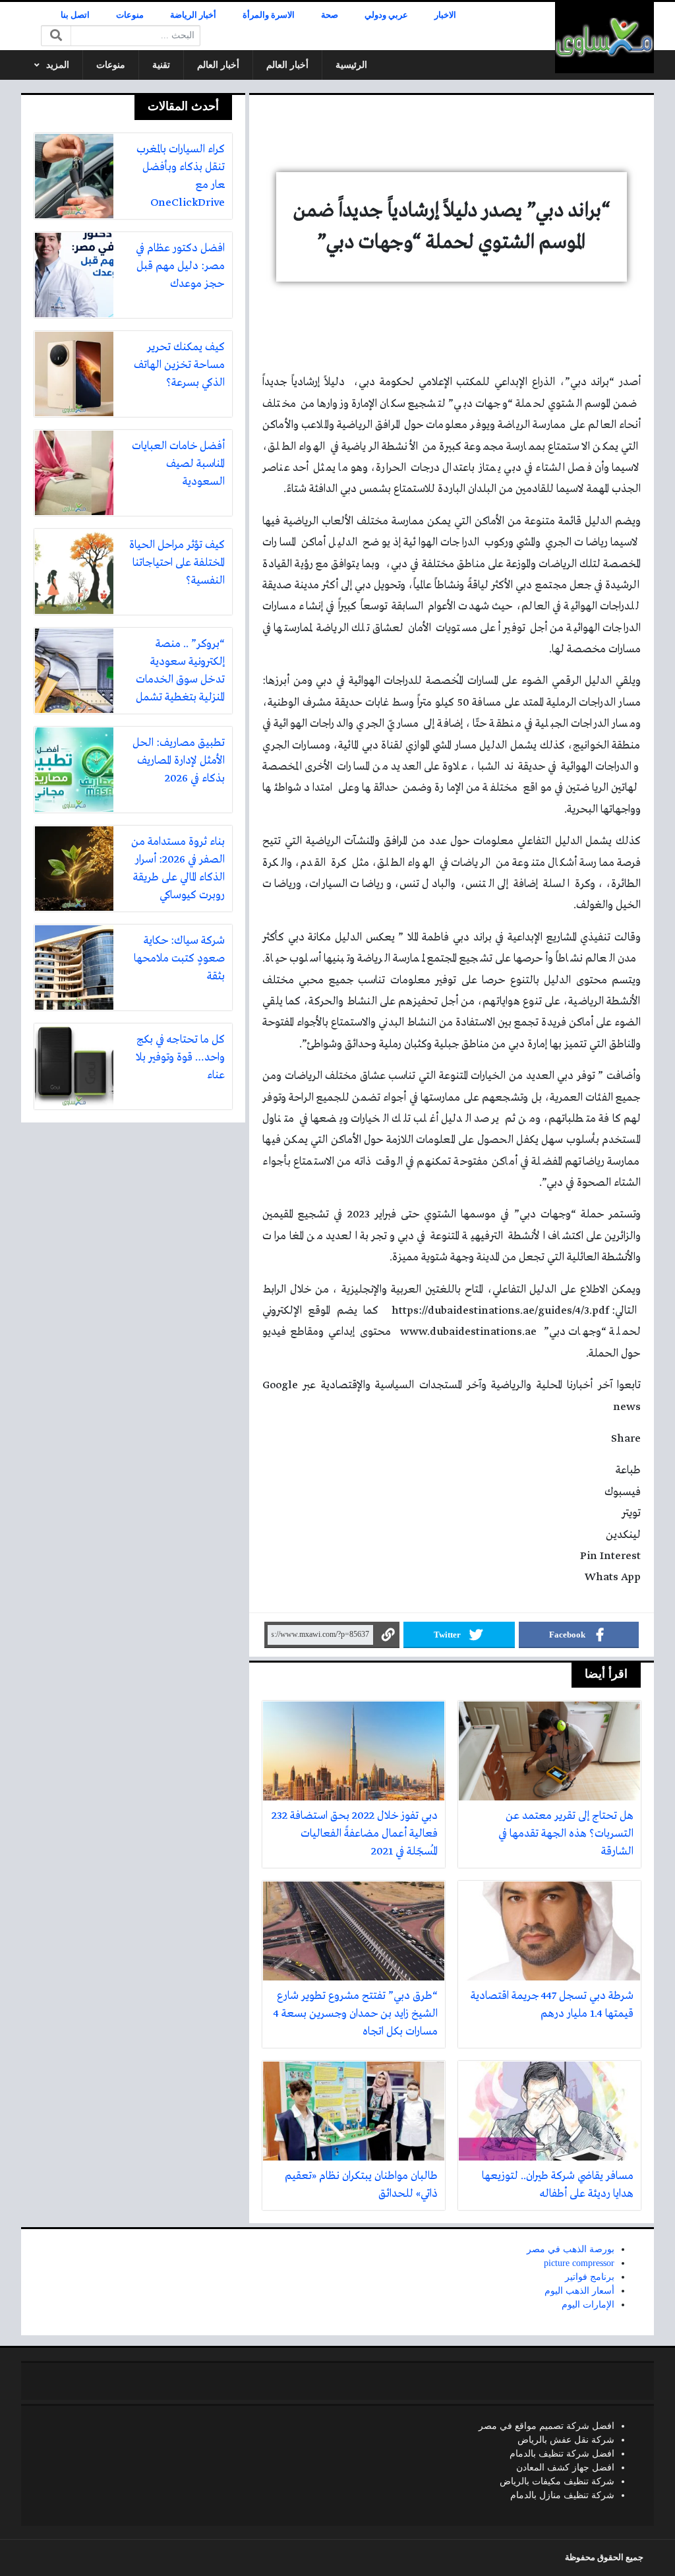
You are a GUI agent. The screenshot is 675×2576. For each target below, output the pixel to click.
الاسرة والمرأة (269, 15)
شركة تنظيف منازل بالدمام (562, 2495)
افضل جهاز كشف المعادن (565, 2468)
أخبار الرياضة (193, 15)
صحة (330, 15)
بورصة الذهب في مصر (571, 2249)
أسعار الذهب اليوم (579, 2291)
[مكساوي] (604, 38)
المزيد (58, 65)
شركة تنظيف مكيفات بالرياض (557, 2481)
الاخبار (445, 15)
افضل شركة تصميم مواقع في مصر (546, 2426)
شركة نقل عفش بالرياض (566, 2440)
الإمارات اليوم (588, 2305)
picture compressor (579, 2263)
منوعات (130, 15)
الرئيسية (351, 65)
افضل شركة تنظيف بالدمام (562, 2454)
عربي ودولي (386, 15)
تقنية (161, 65)
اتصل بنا (75, 15)
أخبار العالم (287, 65)
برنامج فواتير (590, 2277)
